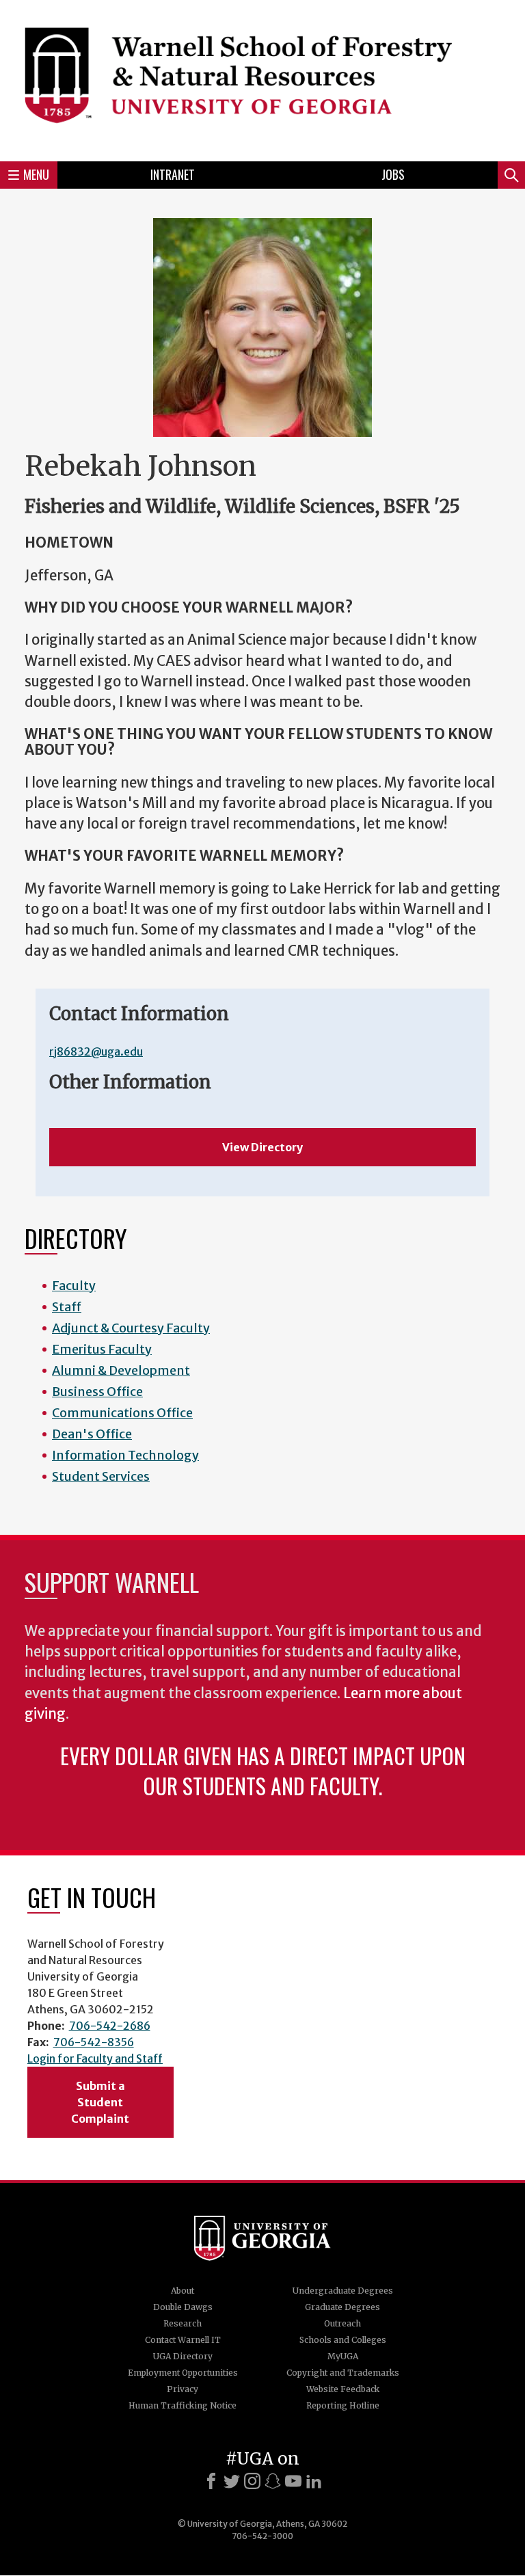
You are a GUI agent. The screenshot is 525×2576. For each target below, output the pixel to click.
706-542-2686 (110, 2026)
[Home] (262, 79)
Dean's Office (92, 1434)
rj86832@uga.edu (96, 1051)
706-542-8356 (94, 2042)
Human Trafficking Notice (183, 2405)
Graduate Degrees (342, 2307)
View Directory (262, 1147)
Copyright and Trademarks (343, 2373)
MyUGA (343, 2356)
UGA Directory (183, 2356)
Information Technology (125, 1455)
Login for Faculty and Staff (95, 2058)
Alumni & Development (121, 1370)
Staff (67, 1307)
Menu (36, 174)
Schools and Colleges (343, 2340)
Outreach (342, 2323)
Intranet (173, 174)
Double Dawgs (183, 2307)
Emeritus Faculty (102, 1349)
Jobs (393, 174)
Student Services (101, 1476)
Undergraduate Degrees (343, 2291)
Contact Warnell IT (183, 2340)
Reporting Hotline (343, 2405)
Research (183, 2323)
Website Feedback (343, 2389)
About (183, 2291)
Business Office (97, 1392)
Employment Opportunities (183, 2373)
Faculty (74, 1286)
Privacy (183, 2389)
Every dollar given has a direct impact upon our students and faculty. (263, 1770)
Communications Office (122, 1413)
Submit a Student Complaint (100, 2102)
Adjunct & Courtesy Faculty (131, 1328)
